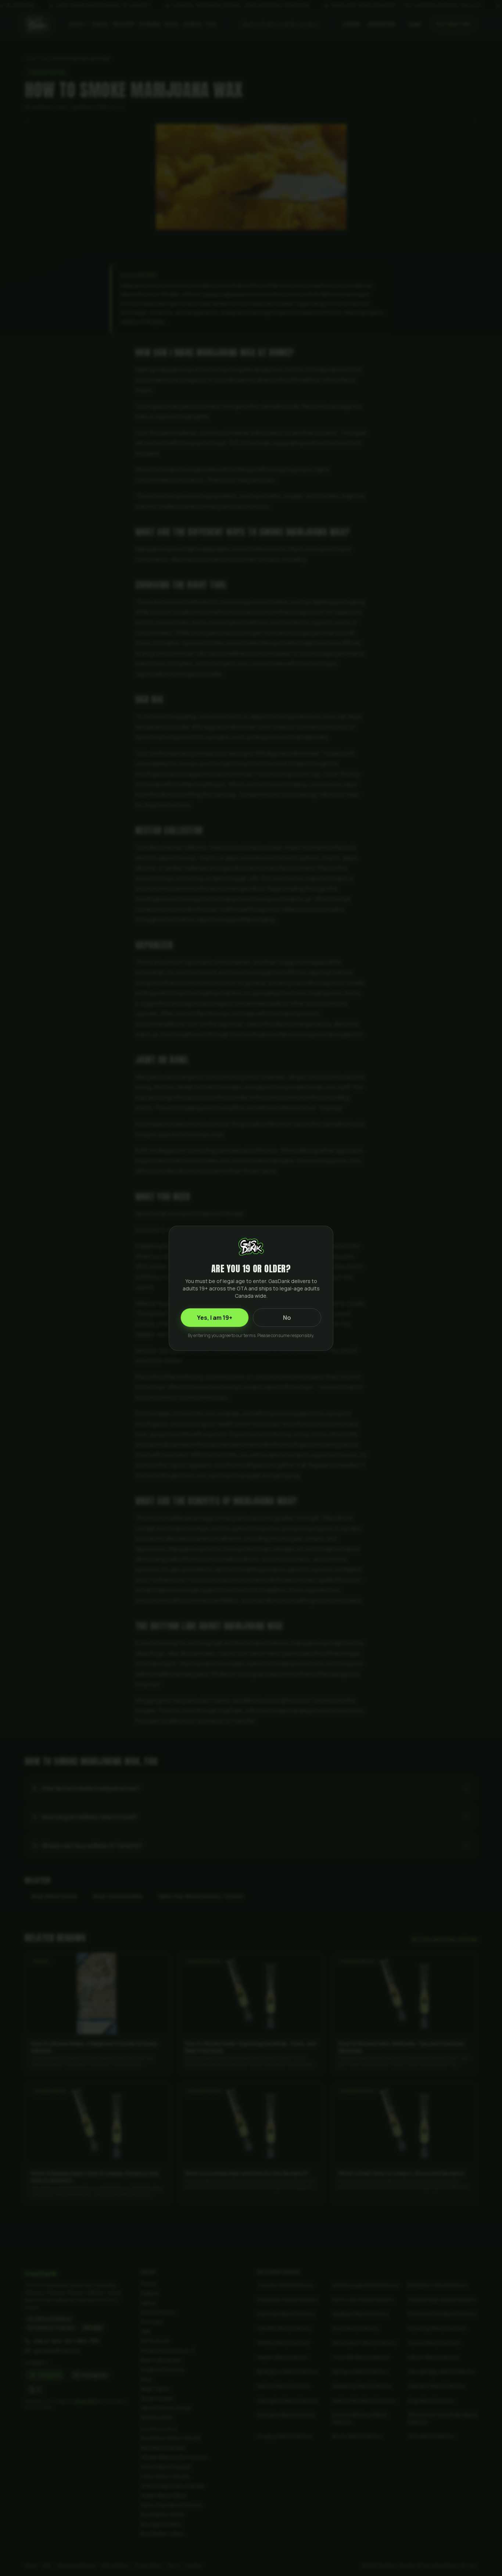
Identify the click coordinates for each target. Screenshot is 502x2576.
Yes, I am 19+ (215, 1318)
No (287, 1318)
